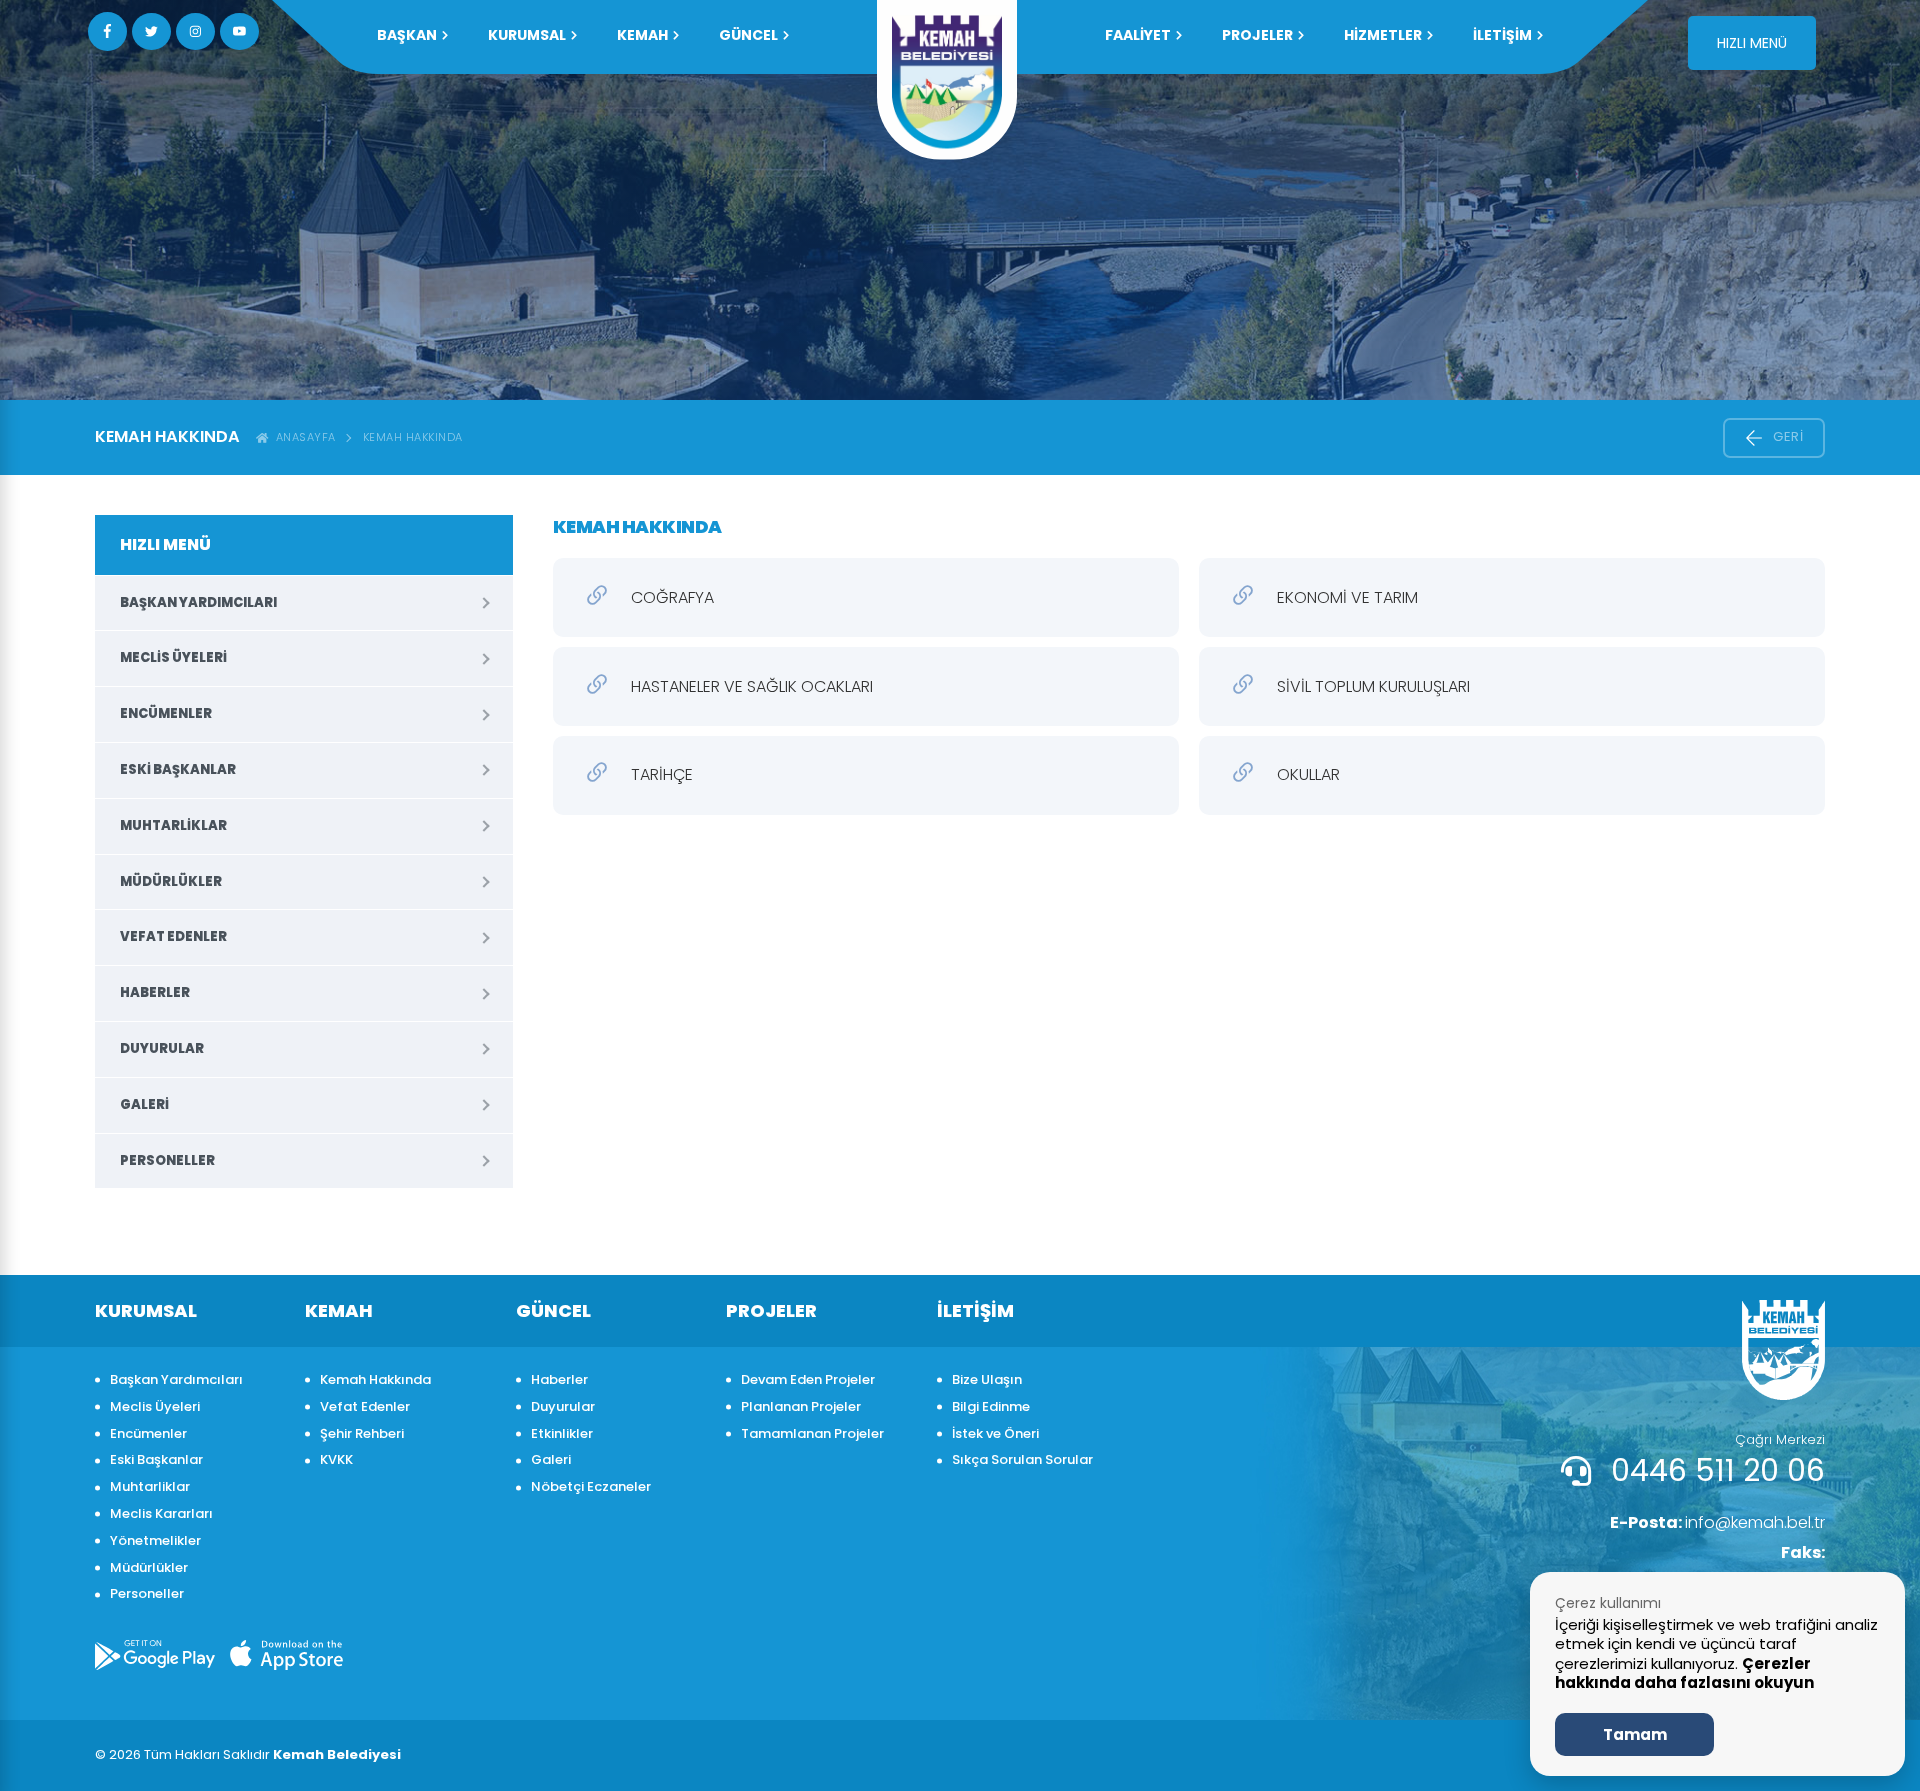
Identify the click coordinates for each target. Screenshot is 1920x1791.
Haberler (155, 992)
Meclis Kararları (161, 1513)
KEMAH (642, 35)
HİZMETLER (1383, 35)
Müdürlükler (171, 881)
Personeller (167, 1160)
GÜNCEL (748, 35)
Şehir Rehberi (362, 1433)
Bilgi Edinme (991, 1406)
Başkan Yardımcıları (198, 602)
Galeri (144, 1104)
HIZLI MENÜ (1752, 43)
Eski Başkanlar (178, 769)
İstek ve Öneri (995, 1433)
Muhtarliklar (173, 825)
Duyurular (162, 1048)
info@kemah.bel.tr (1717, 1522)
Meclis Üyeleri (173, 657)
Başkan (407, 35)
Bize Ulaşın (987, 1379)
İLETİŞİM (1502, 35)
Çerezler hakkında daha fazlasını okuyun (1684, 1673)
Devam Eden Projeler (808, 1379)
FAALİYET (1138, 35)
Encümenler (166, 713)
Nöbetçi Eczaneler (591, 1486)
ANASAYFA (302, 437)
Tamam (1635, 1734)
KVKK (336, 1459)
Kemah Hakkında (413, 437)
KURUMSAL (527, 35)
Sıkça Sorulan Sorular (1022, 1459)
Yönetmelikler (155, 1540)
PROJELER (1257, 35)
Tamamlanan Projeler (812, 1433)
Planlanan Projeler (801, 1406)
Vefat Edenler (173, 936)
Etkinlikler (562, 1433)
